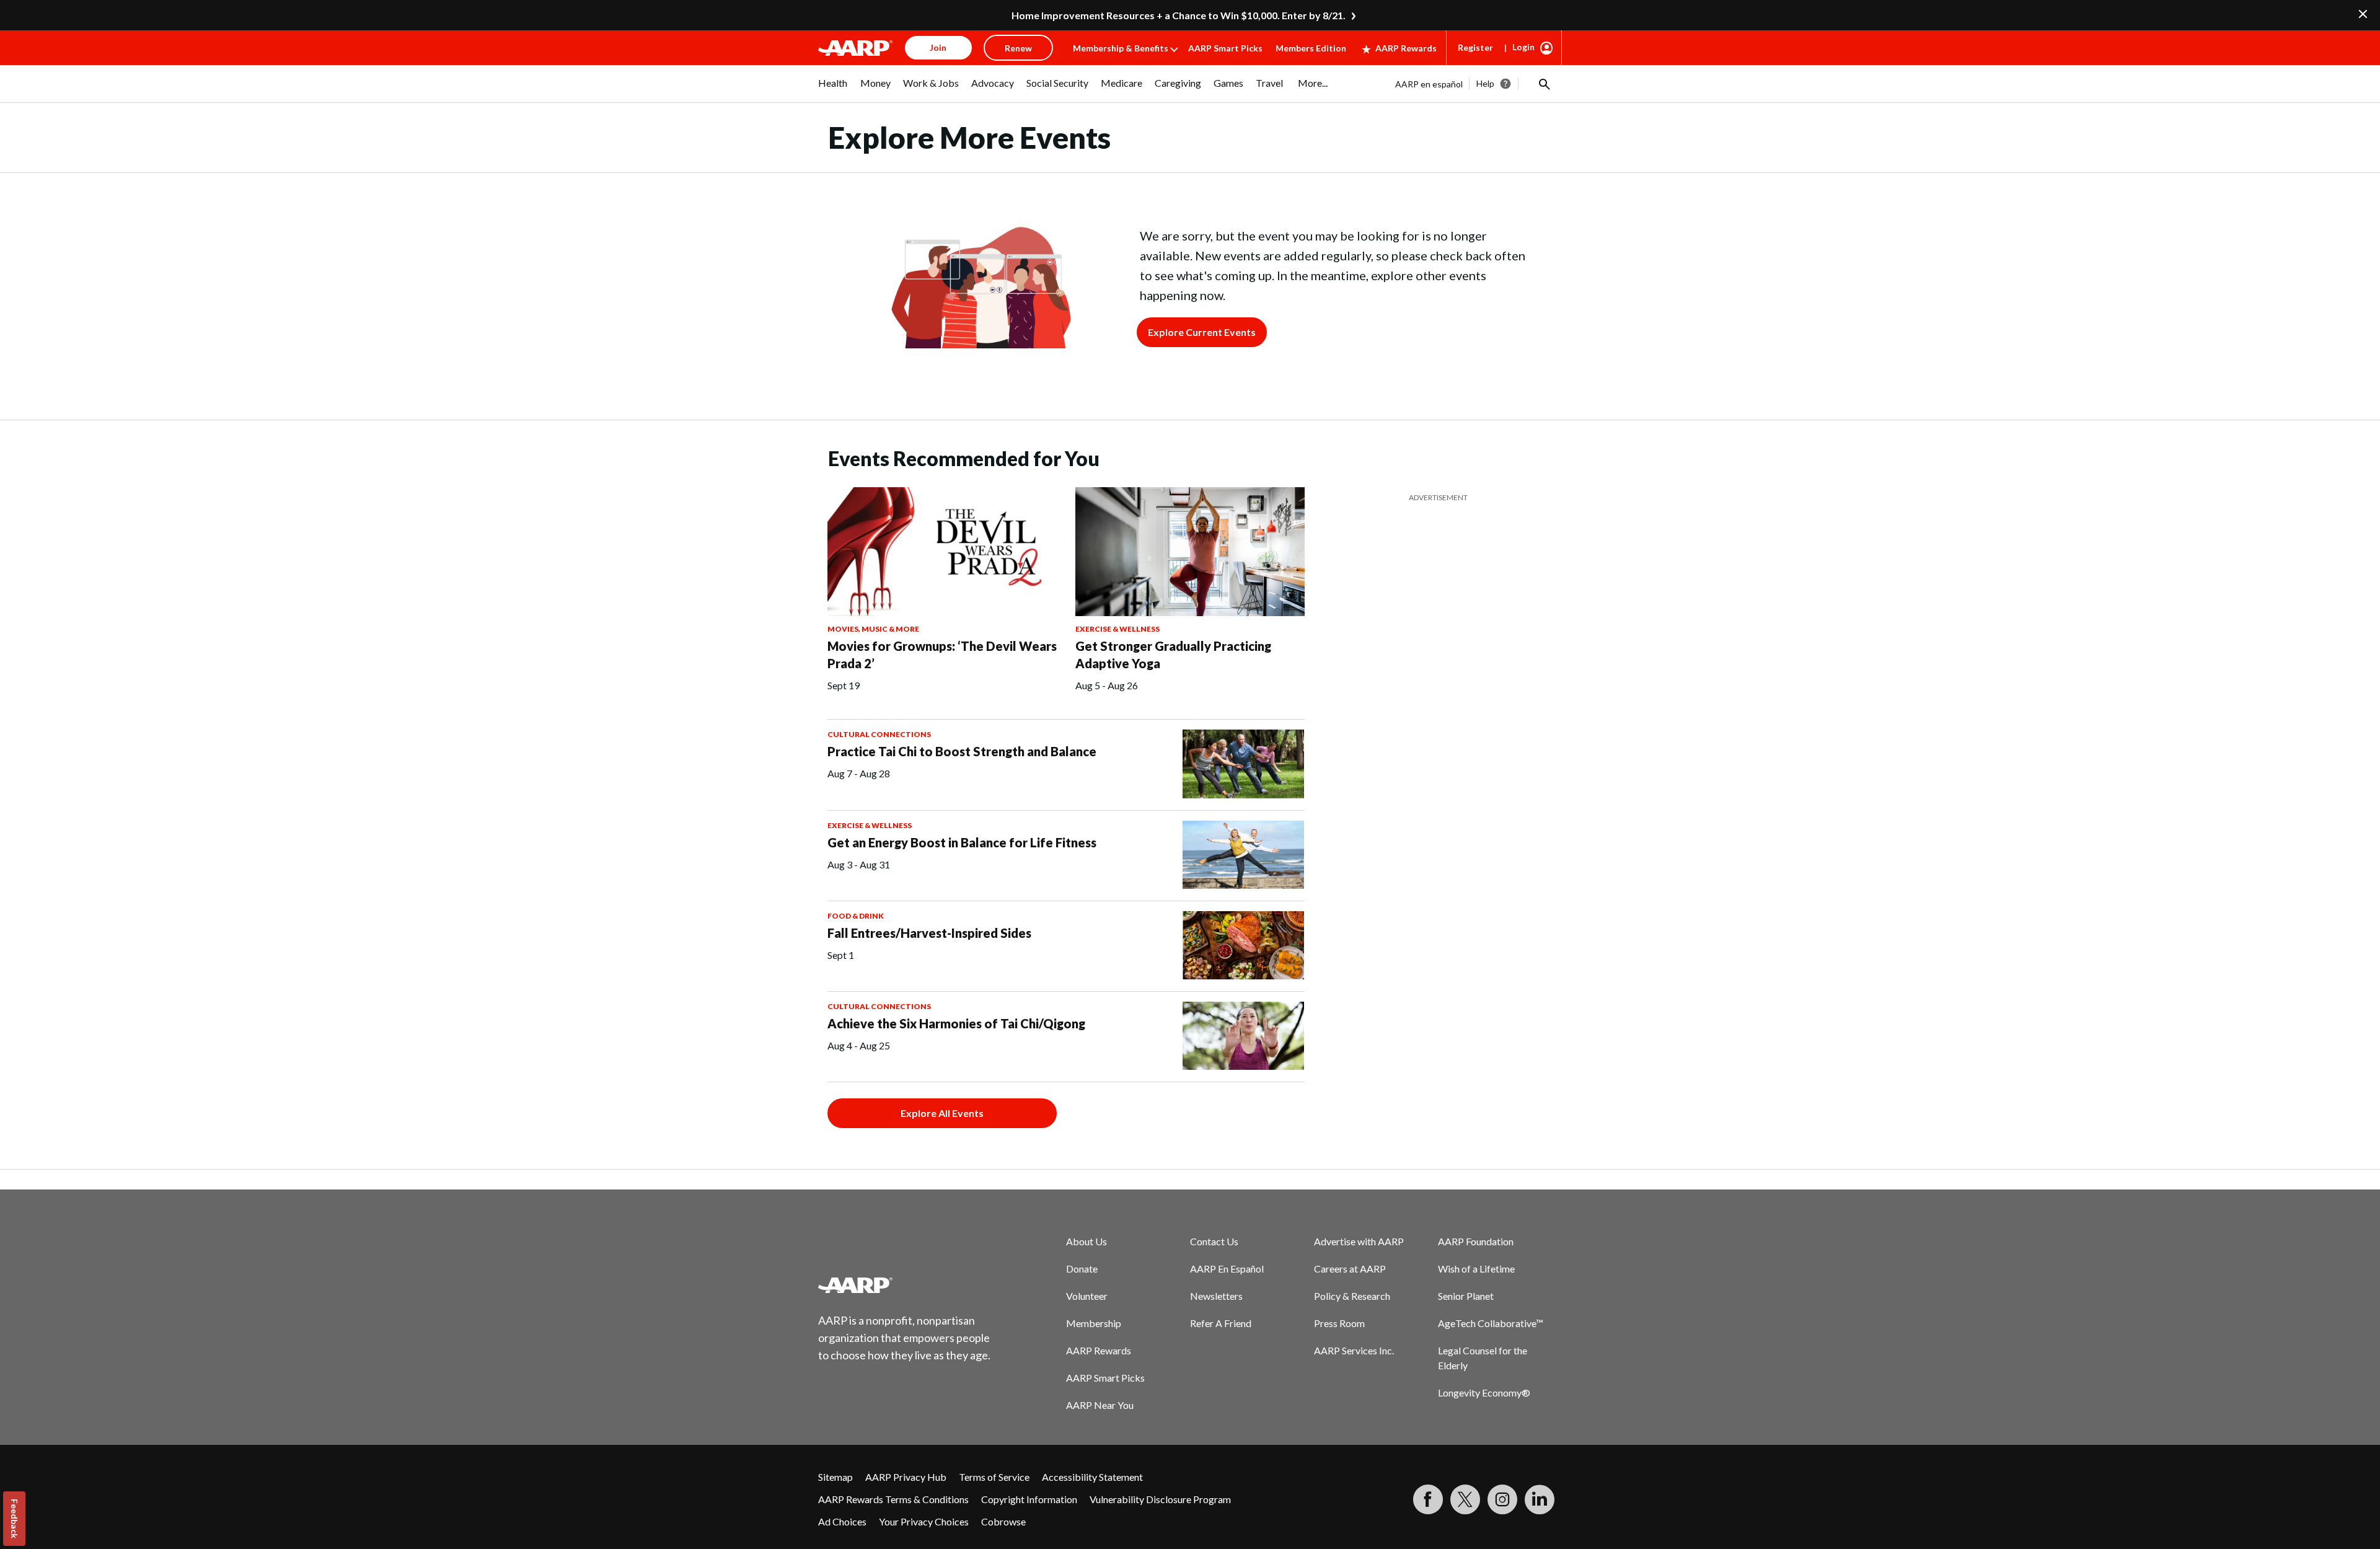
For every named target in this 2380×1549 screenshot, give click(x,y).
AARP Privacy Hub (906, 1477)
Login (1523, 47)
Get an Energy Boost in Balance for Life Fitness (962, 842)
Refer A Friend (1221, 1323)
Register (1475, 47)
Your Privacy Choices (924, 1521)
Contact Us (1214, 1241)
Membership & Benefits (1121, 48)
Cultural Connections (879, 734)
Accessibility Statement (1092, 1477)
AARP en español (1429, 84)
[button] (1543, 84)
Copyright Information (1029, 1499)
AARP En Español (1227, 1269)
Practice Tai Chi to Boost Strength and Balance (962, 751)
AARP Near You (1100, 1405)
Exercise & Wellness (1117, 629)
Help (1485, 83)
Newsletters (1216, 1296)
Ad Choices (842, 1521)
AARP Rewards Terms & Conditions (893, 1499)
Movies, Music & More (873, 629)
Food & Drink (856, 916)
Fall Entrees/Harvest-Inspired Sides (929, 933)
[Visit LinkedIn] (1540, 1499)
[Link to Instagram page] (1502, 1499)
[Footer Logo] (905, 1285)
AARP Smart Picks (1225, 48)
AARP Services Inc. (1354, 1350)
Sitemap (835, 1477)
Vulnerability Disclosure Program (1160, 1499)
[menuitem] (833, 89)
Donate (1082, 1269)
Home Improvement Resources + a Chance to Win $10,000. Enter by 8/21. (1179, 15)
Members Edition (1311, 48)
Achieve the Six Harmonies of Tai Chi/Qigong (956, 1023)
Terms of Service (994, 1477)
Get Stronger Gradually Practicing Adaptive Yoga (1173, 655)
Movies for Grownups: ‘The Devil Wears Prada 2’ (942, 655)
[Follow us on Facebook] (1428, 1499)
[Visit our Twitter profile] (1465, 1499)
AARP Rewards (1406, 48)
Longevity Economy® (1484, 1392)
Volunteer (1087, 1296)
